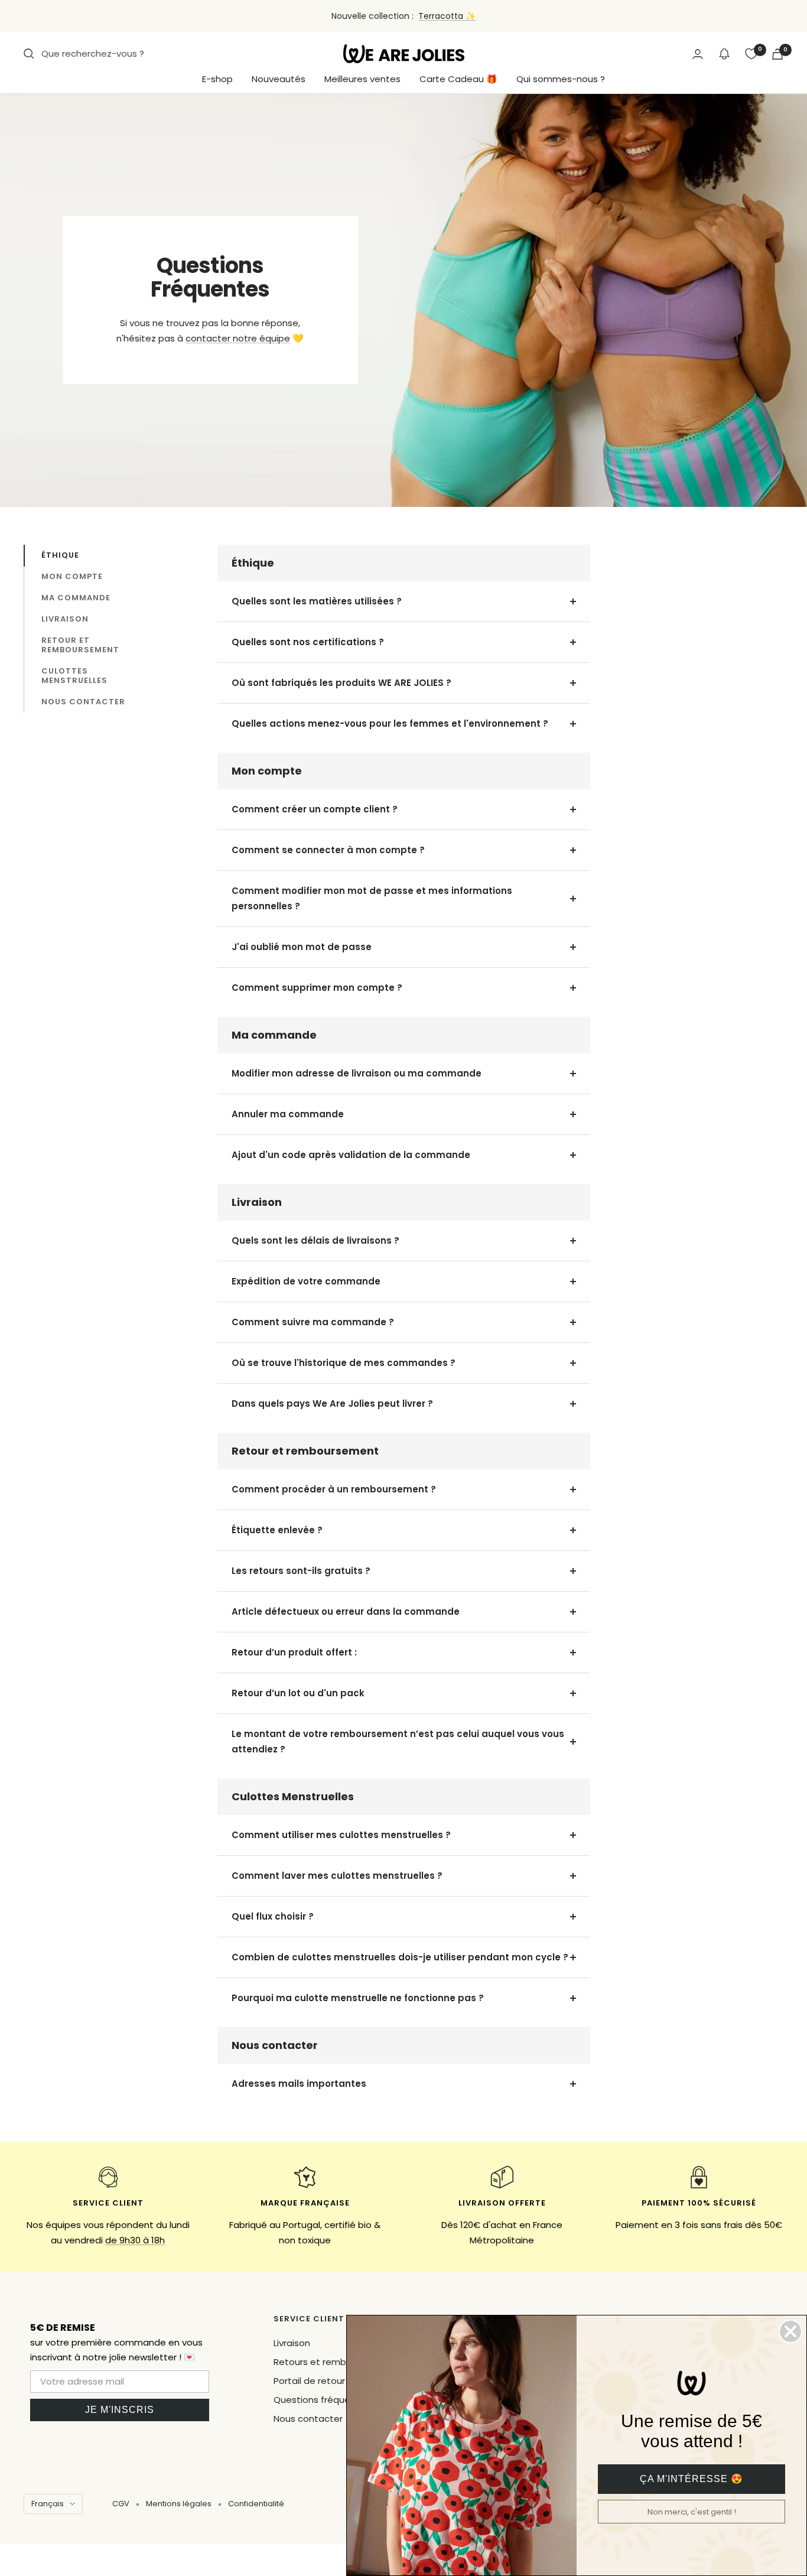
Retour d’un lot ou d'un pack (298, 1693)
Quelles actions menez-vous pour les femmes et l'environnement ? (390, 723)
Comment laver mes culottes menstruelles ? (337, 1876)
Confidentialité (256, 2504)
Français (48, 2504)
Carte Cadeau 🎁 (458, 79)
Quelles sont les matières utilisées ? (317, 601)
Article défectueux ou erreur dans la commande (346, 1611)
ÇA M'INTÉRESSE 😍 (692, 2479)
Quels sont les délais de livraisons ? (315, 1240)
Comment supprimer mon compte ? (317, 988)
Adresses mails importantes (299, 2084)
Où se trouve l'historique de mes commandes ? (344, 1363)
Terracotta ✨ (447, 16)
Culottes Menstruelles (74, 676)
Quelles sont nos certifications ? (308, 642)
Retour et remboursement (80, 645)
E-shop (217, 79)
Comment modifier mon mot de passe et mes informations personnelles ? (372, 898)
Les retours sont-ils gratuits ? (301, 1571)
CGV (121, 2504)
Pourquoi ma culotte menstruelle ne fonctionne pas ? (358, 1998)
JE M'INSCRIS (120, 2410)
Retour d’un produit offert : (295, 1652)
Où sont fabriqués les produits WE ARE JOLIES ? (341, 683)
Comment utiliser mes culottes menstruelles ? (341, 1835)
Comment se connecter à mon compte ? (328, 850)
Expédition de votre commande (306, 1281)
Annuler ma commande (288, 1114)
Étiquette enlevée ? (278, 1530)
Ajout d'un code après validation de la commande (351, 1155)
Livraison (65, 619)
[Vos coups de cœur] (751, 54)
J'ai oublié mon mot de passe (302, 947)
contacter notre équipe (238, 338)
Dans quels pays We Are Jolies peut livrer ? (332, 1404)
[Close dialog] (790, 2331)
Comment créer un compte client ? (315, 809)
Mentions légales (179, 2504)
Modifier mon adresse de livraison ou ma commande (357, 1073)
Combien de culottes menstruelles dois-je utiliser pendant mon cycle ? (400, 1957)
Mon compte (72, 576)
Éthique (60, 555)
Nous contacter (83, 702)
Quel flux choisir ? (273, 1916)
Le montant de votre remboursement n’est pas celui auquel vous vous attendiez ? (398, 1741)
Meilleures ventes (362, 79)
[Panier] (777, 54)
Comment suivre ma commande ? (313, 1322)
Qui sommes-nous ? (561, 79)
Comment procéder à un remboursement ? (334, 1489)
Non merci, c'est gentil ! (692, 2512)
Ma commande (76, 598)
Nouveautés (279, 79)
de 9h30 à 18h (135, 2240)
